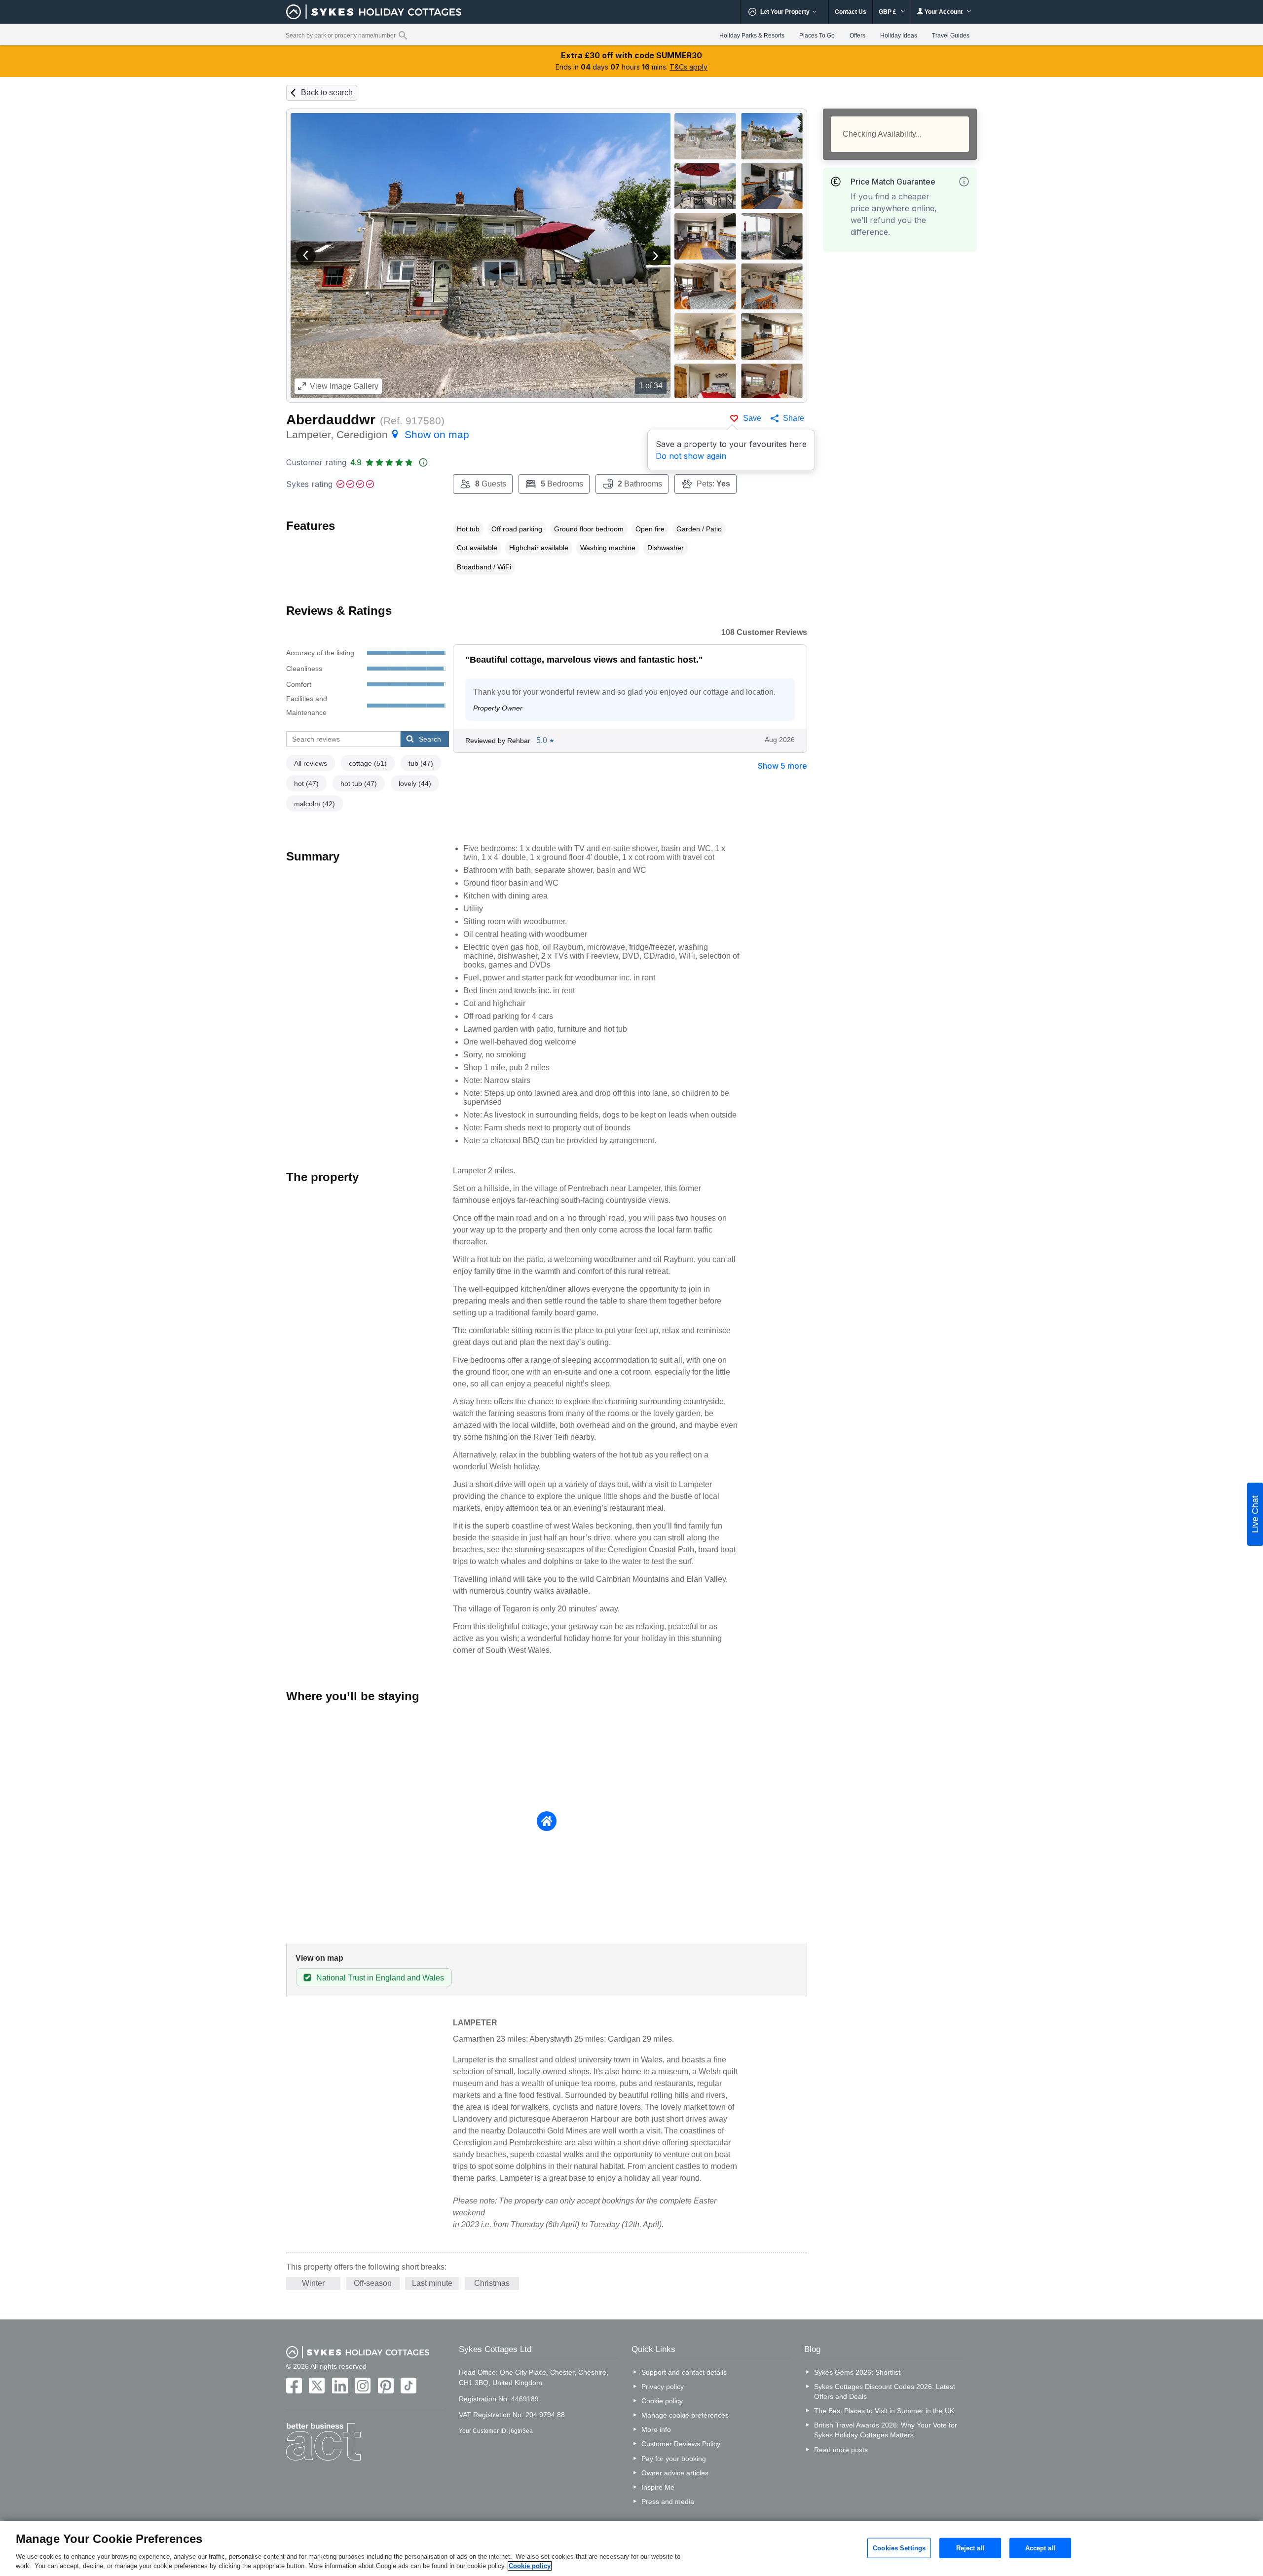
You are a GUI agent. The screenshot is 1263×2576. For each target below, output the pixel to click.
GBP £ (888, 12)
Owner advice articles (675, 2473)
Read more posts (841, 2450)
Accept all (1040, 2548)
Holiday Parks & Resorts (752, 36)
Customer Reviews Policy (681, 2444)
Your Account (944, 12)
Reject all (970, 2548)
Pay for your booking (674, 2459)
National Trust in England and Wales (380, 1978)
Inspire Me (658, 2487)
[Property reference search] (403, 35)
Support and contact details (684, 2372)
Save (752, 418)
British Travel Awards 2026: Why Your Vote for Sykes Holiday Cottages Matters (886, 2430)
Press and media (668, 2501)
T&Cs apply (688, 67)
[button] (306, 256)
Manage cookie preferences (685, 2415)
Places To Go (817, 36)
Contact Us (851, 12)
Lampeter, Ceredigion (378, 434)
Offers (857, 36)
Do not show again (691, 456)
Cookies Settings (899, 2548)
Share (794, 418)
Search (430, 739)
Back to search (327, 93)
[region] (631, 2549)
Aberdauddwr (331, 420)
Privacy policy (663, 2387)
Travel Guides (951, 36)
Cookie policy (662, 2401)
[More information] (964, 182)
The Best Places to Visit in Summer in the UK (884, 2411)
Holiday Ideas (899, 36)
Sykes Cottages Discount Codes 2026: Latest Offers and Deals (885, 2391)
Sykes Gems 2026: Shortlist (857, 2372)
